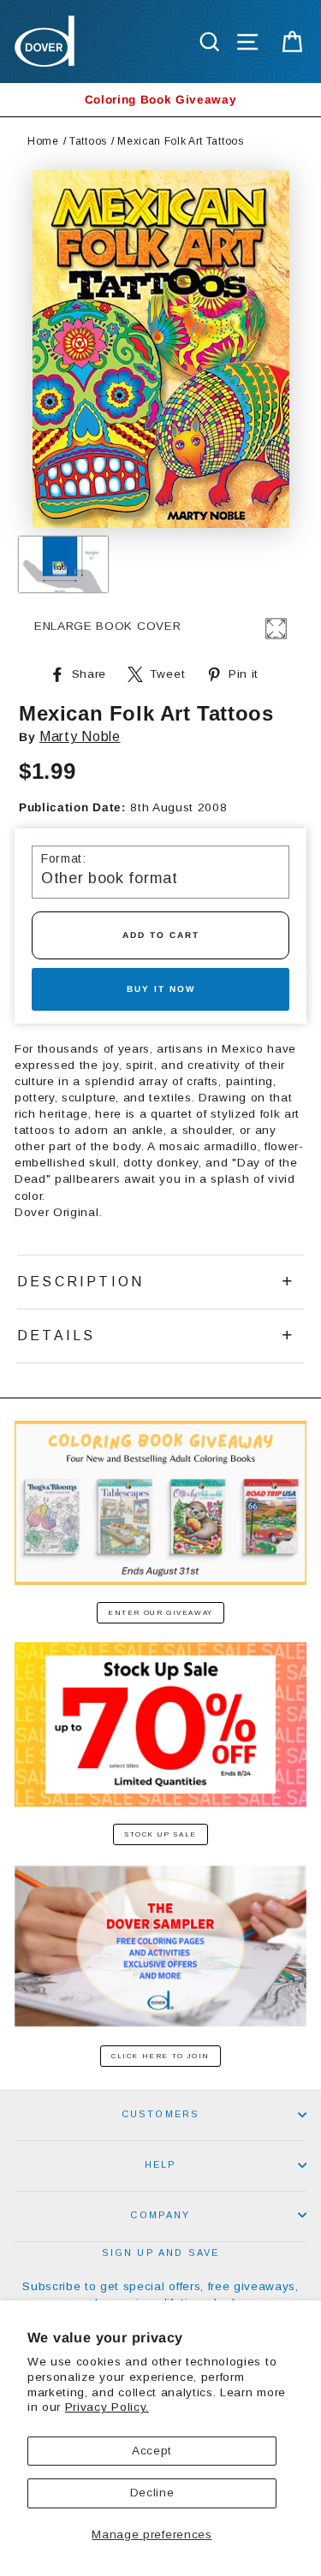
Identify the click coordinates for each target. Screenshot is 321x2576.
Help (161, 2164)
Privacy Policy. (107, 2407)
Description (80, 1282)
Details (56, 1335)
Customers (161, 2114)
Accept (152, 2451)
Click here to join (160, 2056)
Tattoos (88, 141)
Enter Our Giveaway (160, 1613)
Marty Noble (80, 736)
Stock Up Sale (160, 1834)
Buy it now (161, 989)
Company (160, 2215)
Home (43, 141)
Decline (152, 2493)
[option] (160, 100)
